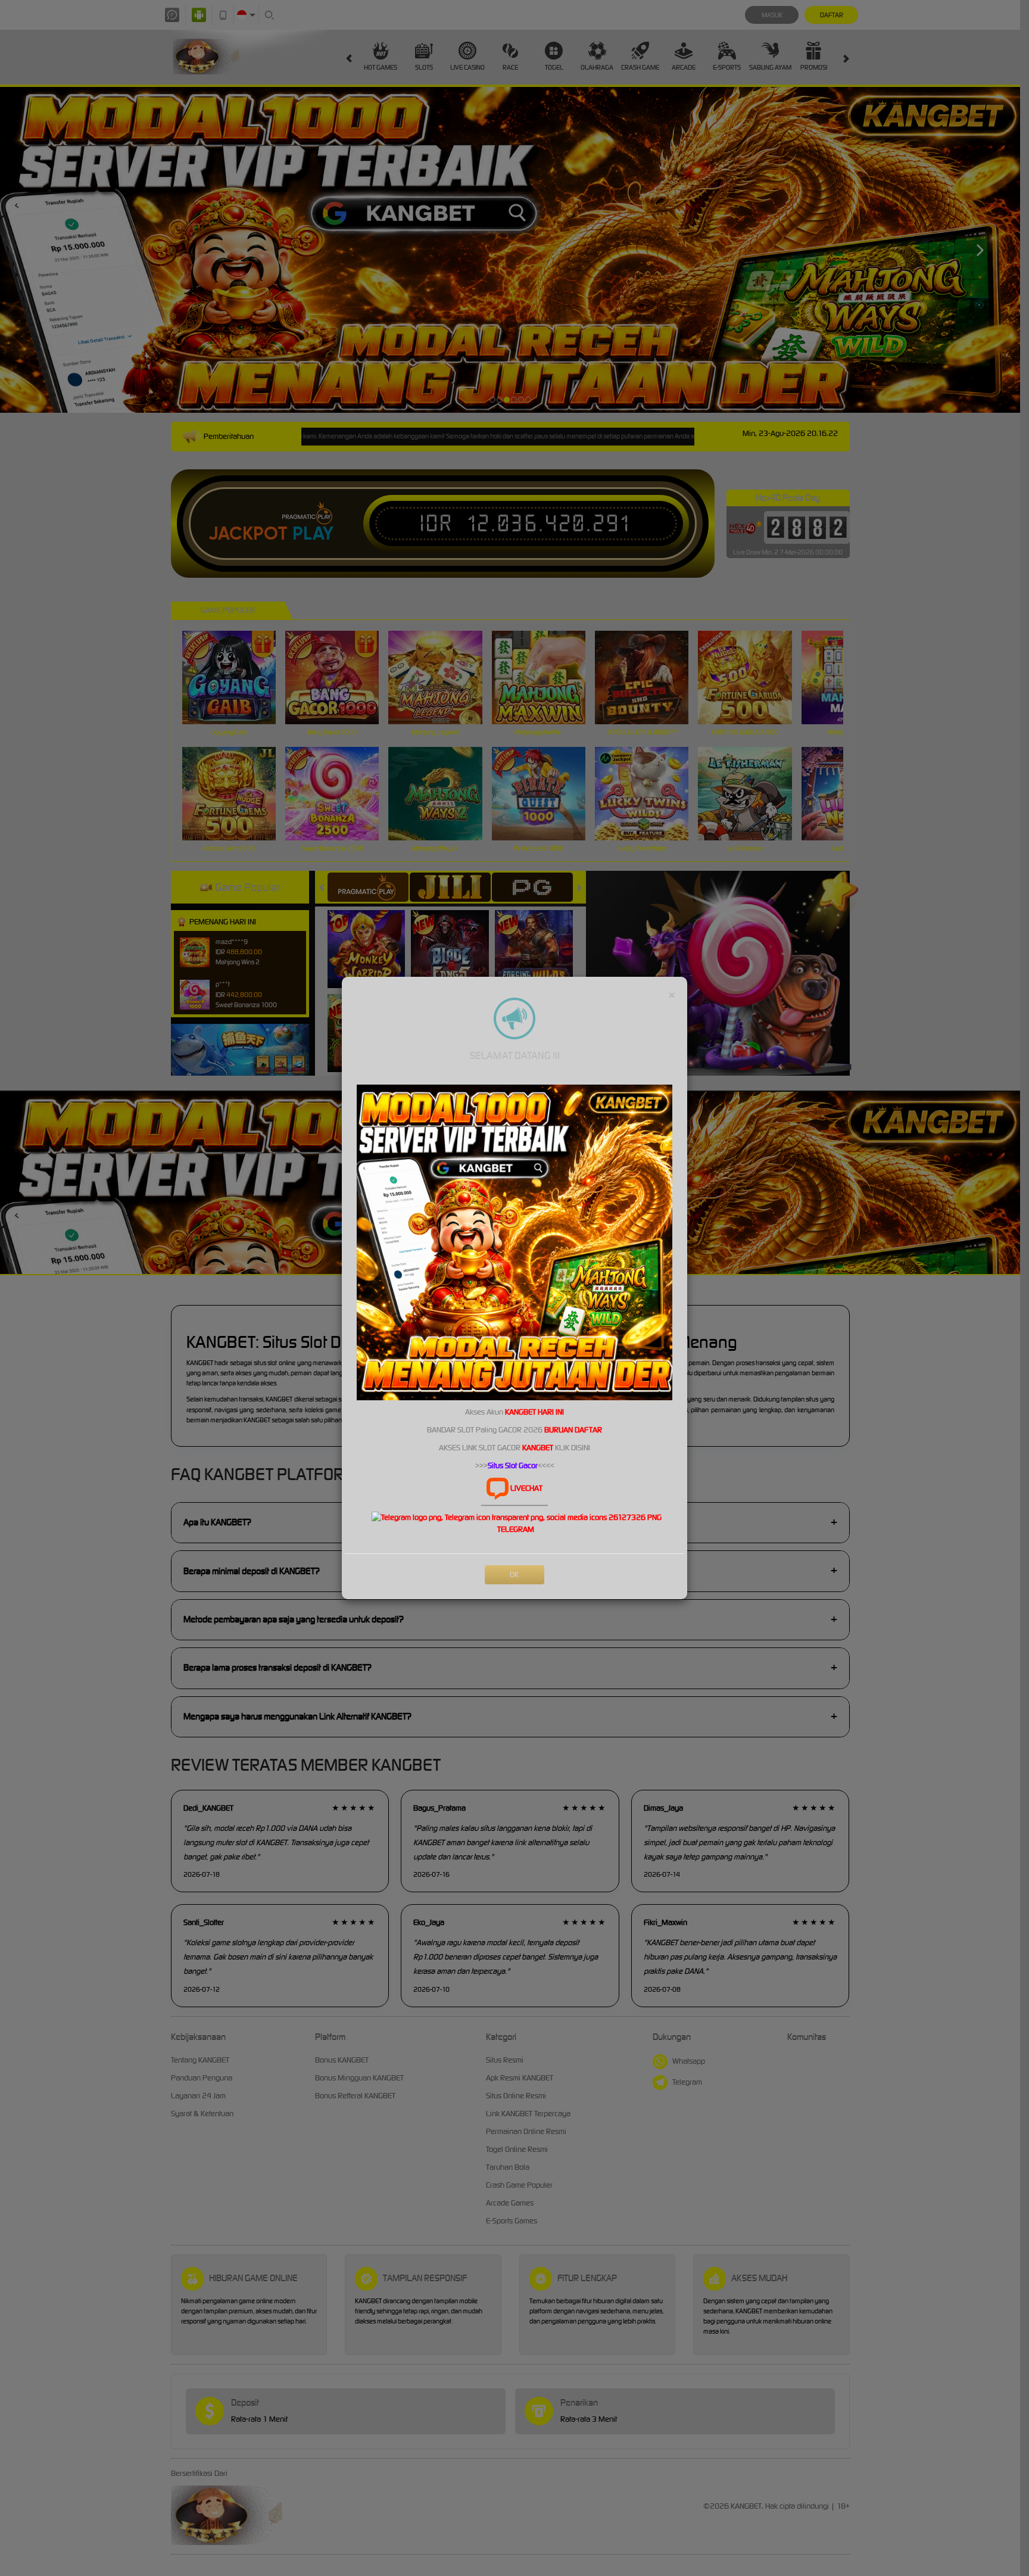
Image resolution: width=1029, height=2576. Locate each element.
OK (514, 1574)
